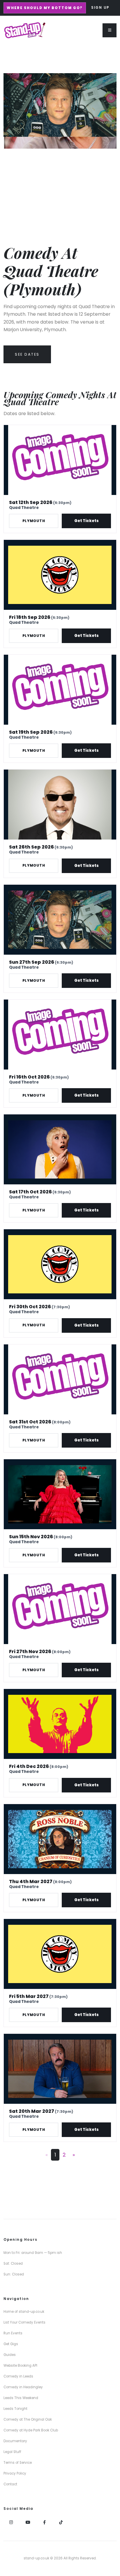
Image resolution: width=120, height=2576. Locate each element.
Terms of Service (18, 2463)
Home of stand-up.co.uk (24, 2312)
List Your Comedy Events (24, 2322)
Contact (10, 2484)
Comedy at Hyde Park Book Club (31, 2430)
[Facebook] (44, 2523)
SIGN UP (100, 8)
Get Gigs (11, 2344)
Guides (10, 2355)
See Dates (27, 354)
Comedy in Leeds (18, 2376)
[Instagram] (11, 2523)
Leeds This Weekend (21, 2398)
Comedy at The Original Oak (28, 2419)
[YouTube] (28, 2523)
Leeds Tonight (15, 2409)
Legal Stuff (12, 2452)
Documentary (15, 2441)
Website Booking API (20, 2366)
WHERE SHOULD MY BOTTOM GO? (45, 8)
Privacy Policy (15, 2473)
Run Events (13, 2333)
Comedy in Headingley (23, 2387)
